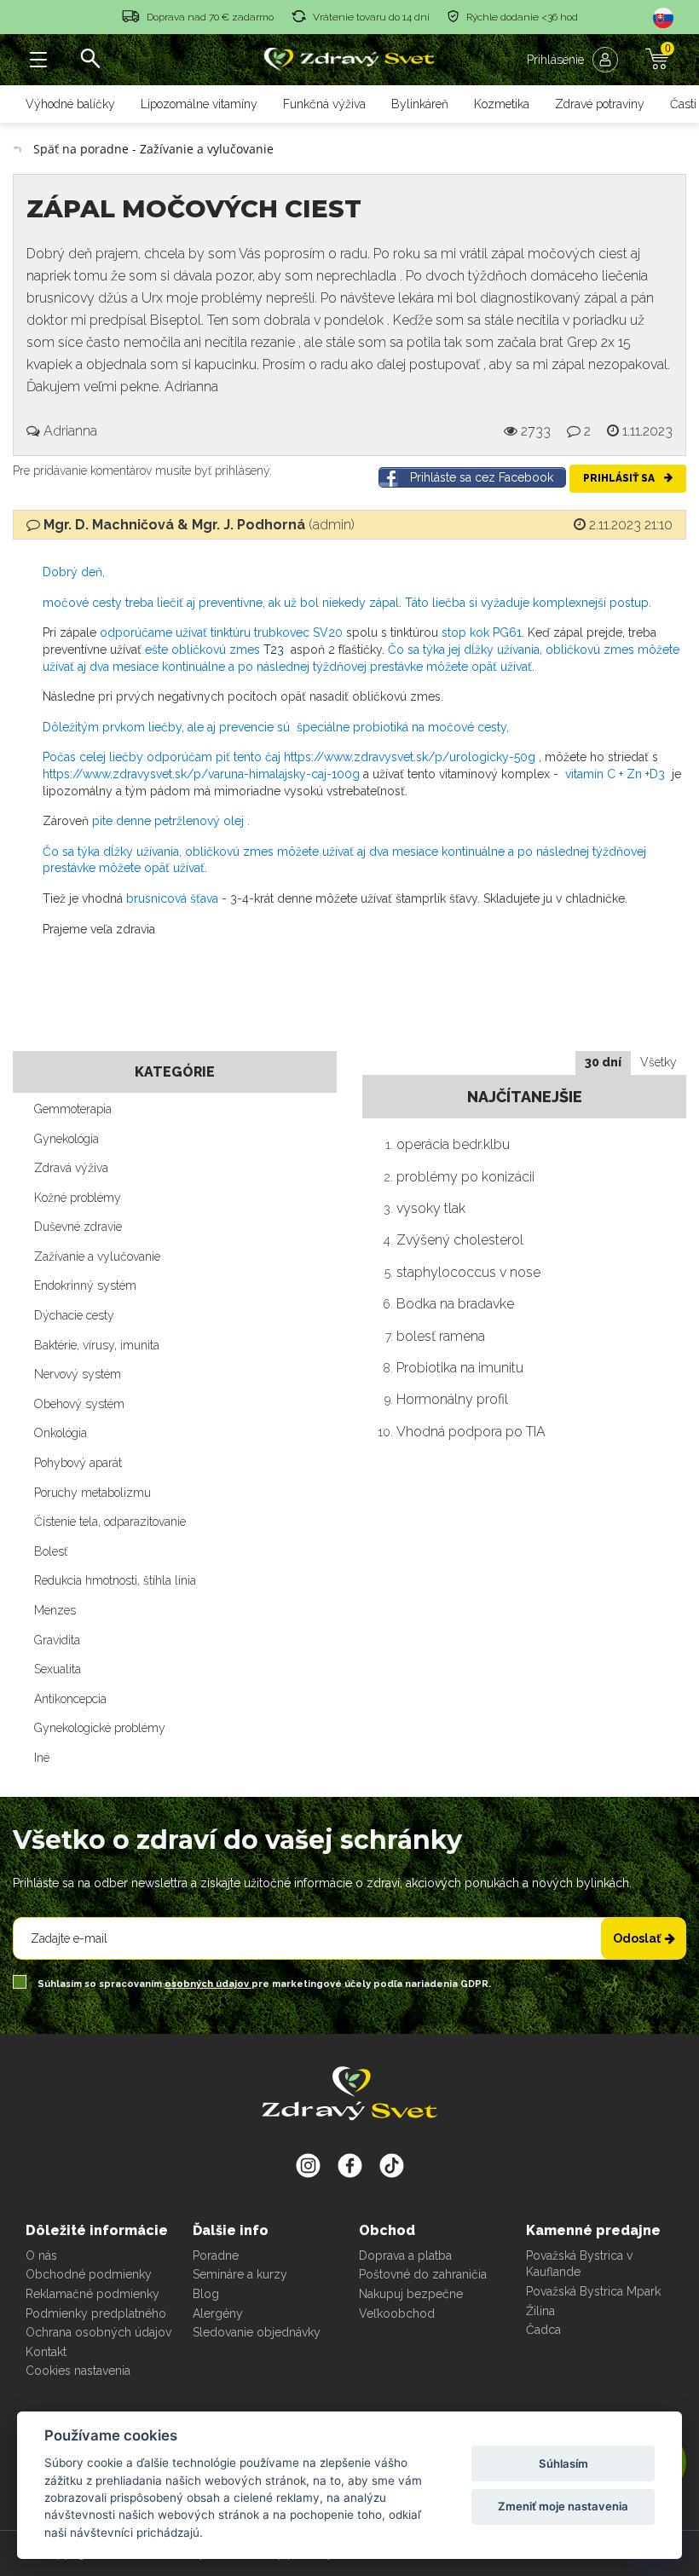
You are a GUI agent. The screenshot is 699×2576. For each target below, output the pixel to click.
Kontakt (46, 2352)
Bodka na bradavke (455, 1304)
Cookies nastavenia (78, 2371)
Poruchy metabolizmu (92, 1493)
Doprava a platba (405, 2255)
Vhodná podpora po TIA (471, 1432)
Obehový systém (79, 1404)
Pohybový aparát (78, 1463)
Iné (42, 1758)
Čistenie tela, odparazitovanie (110, 1522)
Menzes (55, 1610)
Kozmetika (502, 104)
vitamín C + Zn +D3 (613, 774)
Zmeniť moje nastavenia (563, 2506)
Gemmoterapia (73, 1109)
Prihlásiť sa (620, 478)
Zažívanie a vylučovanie (97, 1256)
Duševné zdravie (78, 1227)
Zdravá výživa (71, 1168)
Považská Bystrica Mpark (593, 2291)
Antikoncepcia (70, 1699)
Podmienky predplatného (96, 2313)
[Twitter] (350, 2165)
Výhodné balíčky (70, 104)
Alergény (218, 2313)
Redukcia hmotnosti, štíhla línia (115, 1580)
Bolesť (51, 1551)
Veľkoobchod (397, 2313)
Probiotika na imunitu (460, 1368)
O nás (41, 2255)
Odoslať (637, 1938)
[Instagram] (308, 2165)
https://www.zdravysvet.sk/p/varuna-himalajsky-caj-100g (201, 774)
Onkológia (61, 1433)
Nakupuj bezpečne (411, 2294)
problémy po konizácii (465, 1177)
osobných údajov (208, 1984)
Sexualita (58, 1669)
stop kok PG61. (483, 632)
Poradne (216, 2255)
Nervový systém (78, 1374)
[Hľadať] (90, 60)
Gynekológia (66, 1139)
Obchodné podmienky (89, 2274)
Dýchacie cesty (74, 1315)
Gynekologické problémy (100, 1728)
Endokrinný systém (85, 1285)
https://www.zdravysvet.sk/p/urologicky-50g (410, 757)
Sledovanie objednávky (257, 2332)
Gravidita (57, 1640)
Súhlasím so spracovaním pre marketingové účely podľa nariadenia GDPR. (263, 1984)
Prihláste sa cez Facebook (482, 477)
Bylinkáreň (420, 104)
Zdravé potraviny (600, 104)
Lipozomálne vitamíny (199, 104)
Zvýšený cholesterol (460, 1240)
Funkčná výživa (324, 104)
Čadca (543, 2330)
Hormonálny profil (452, 1399)
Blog (206, 2294)
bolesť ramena (441, 1336)
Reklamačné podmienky (92, 2294)
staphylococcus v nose (468, 1272)
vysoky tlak (431, 1208)
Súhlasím (563, 2463)
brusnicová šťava (172, 898)
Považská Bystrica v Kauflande (579, 2264)
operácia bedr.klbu (453, 1144)
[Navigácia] (38, 60)
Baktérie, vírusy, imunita (97, 1345)
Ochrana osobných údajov (98, 2332)
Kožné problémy (78, 1198)
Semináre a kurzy (240, 2274)
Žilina (540, 2311)
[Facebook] (392, 2165)
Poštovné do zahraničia (423, 2274)
